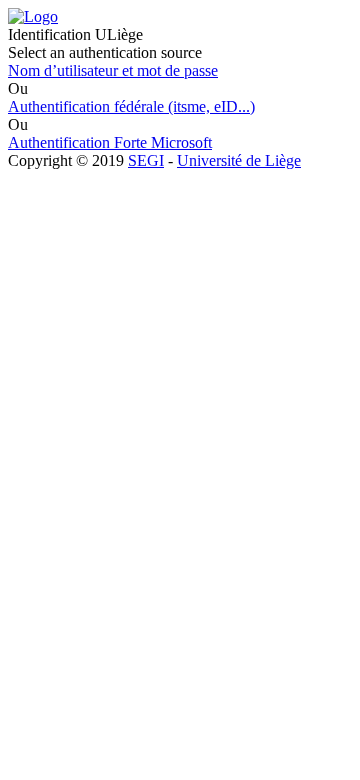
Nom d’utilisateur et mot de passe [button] (113, 70)
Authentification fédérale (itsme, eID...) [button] (131, 106)
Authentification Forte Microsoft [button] (110, 142)
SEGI (146, 160)
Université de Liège (239, 160)
